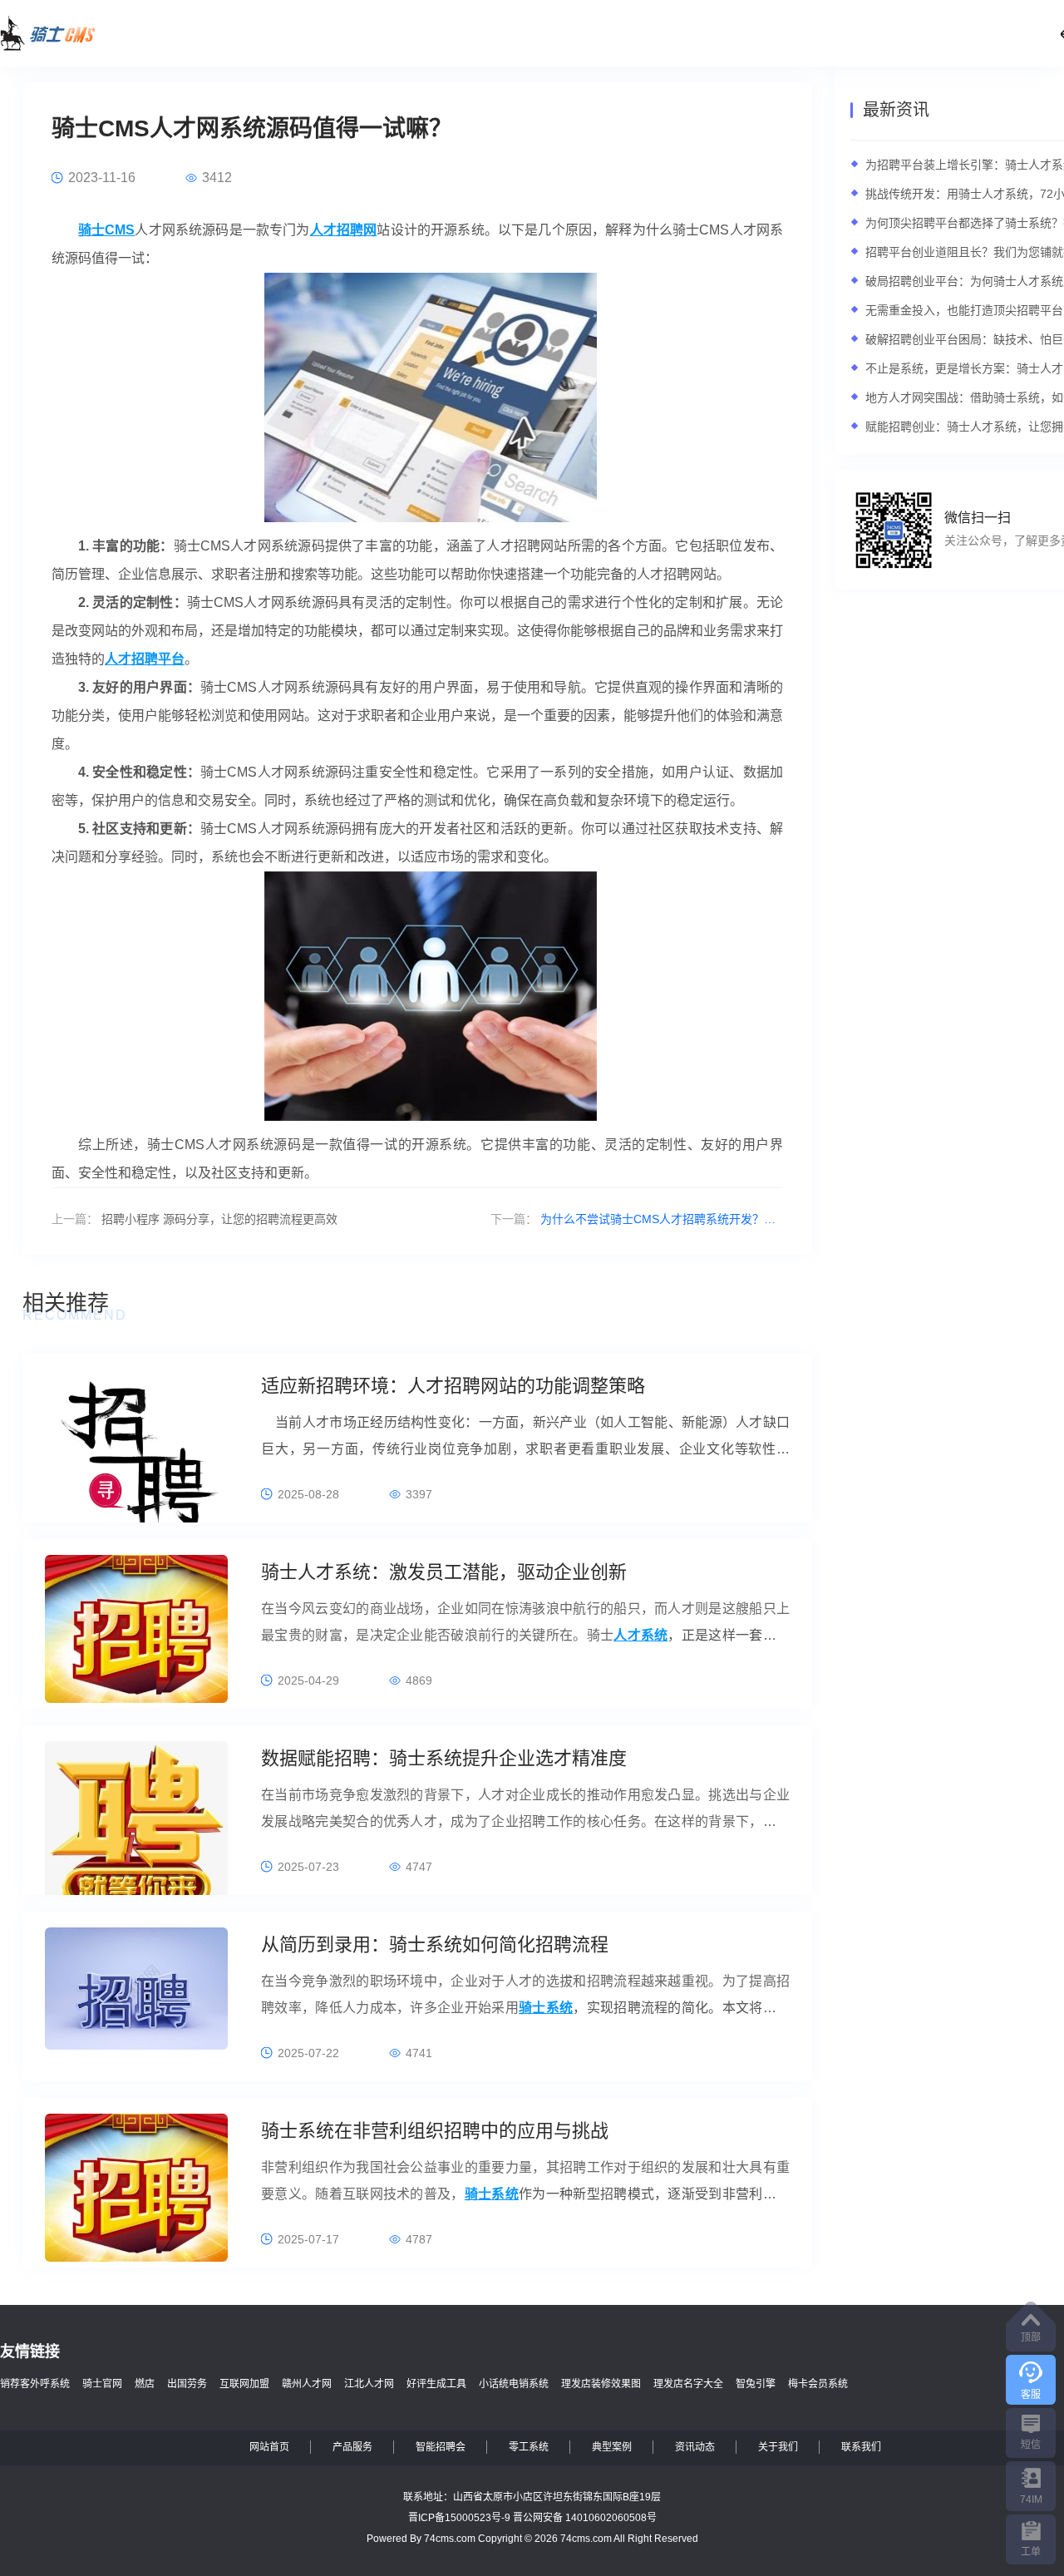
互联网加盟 (244, 2384)
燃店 (145, 2384)
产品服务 (352, 2447)
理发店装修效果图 (601, 2384)
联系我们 (861, 2447)
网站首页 (269, 2447)
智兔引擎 (756, 2384)
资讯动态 (695, 2447)
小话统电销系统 (514, 2384)
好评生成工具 (436, 2384)
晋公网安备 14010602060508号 (585, 2518)
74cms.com (450, 2539)
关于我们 (778, 2447)
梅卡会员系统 (818, 2384)
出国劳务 (187, 2384)
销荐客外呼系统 (35, 2384)
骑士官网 (102, 2384)
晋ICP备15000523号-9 (459, 2518)
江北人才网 (369, 2384)
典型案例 (612, 2447)
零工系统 (529, 2447)
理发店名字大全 (688, 2384)
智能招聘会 (441, 2447)
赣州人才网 (307, 2384)
